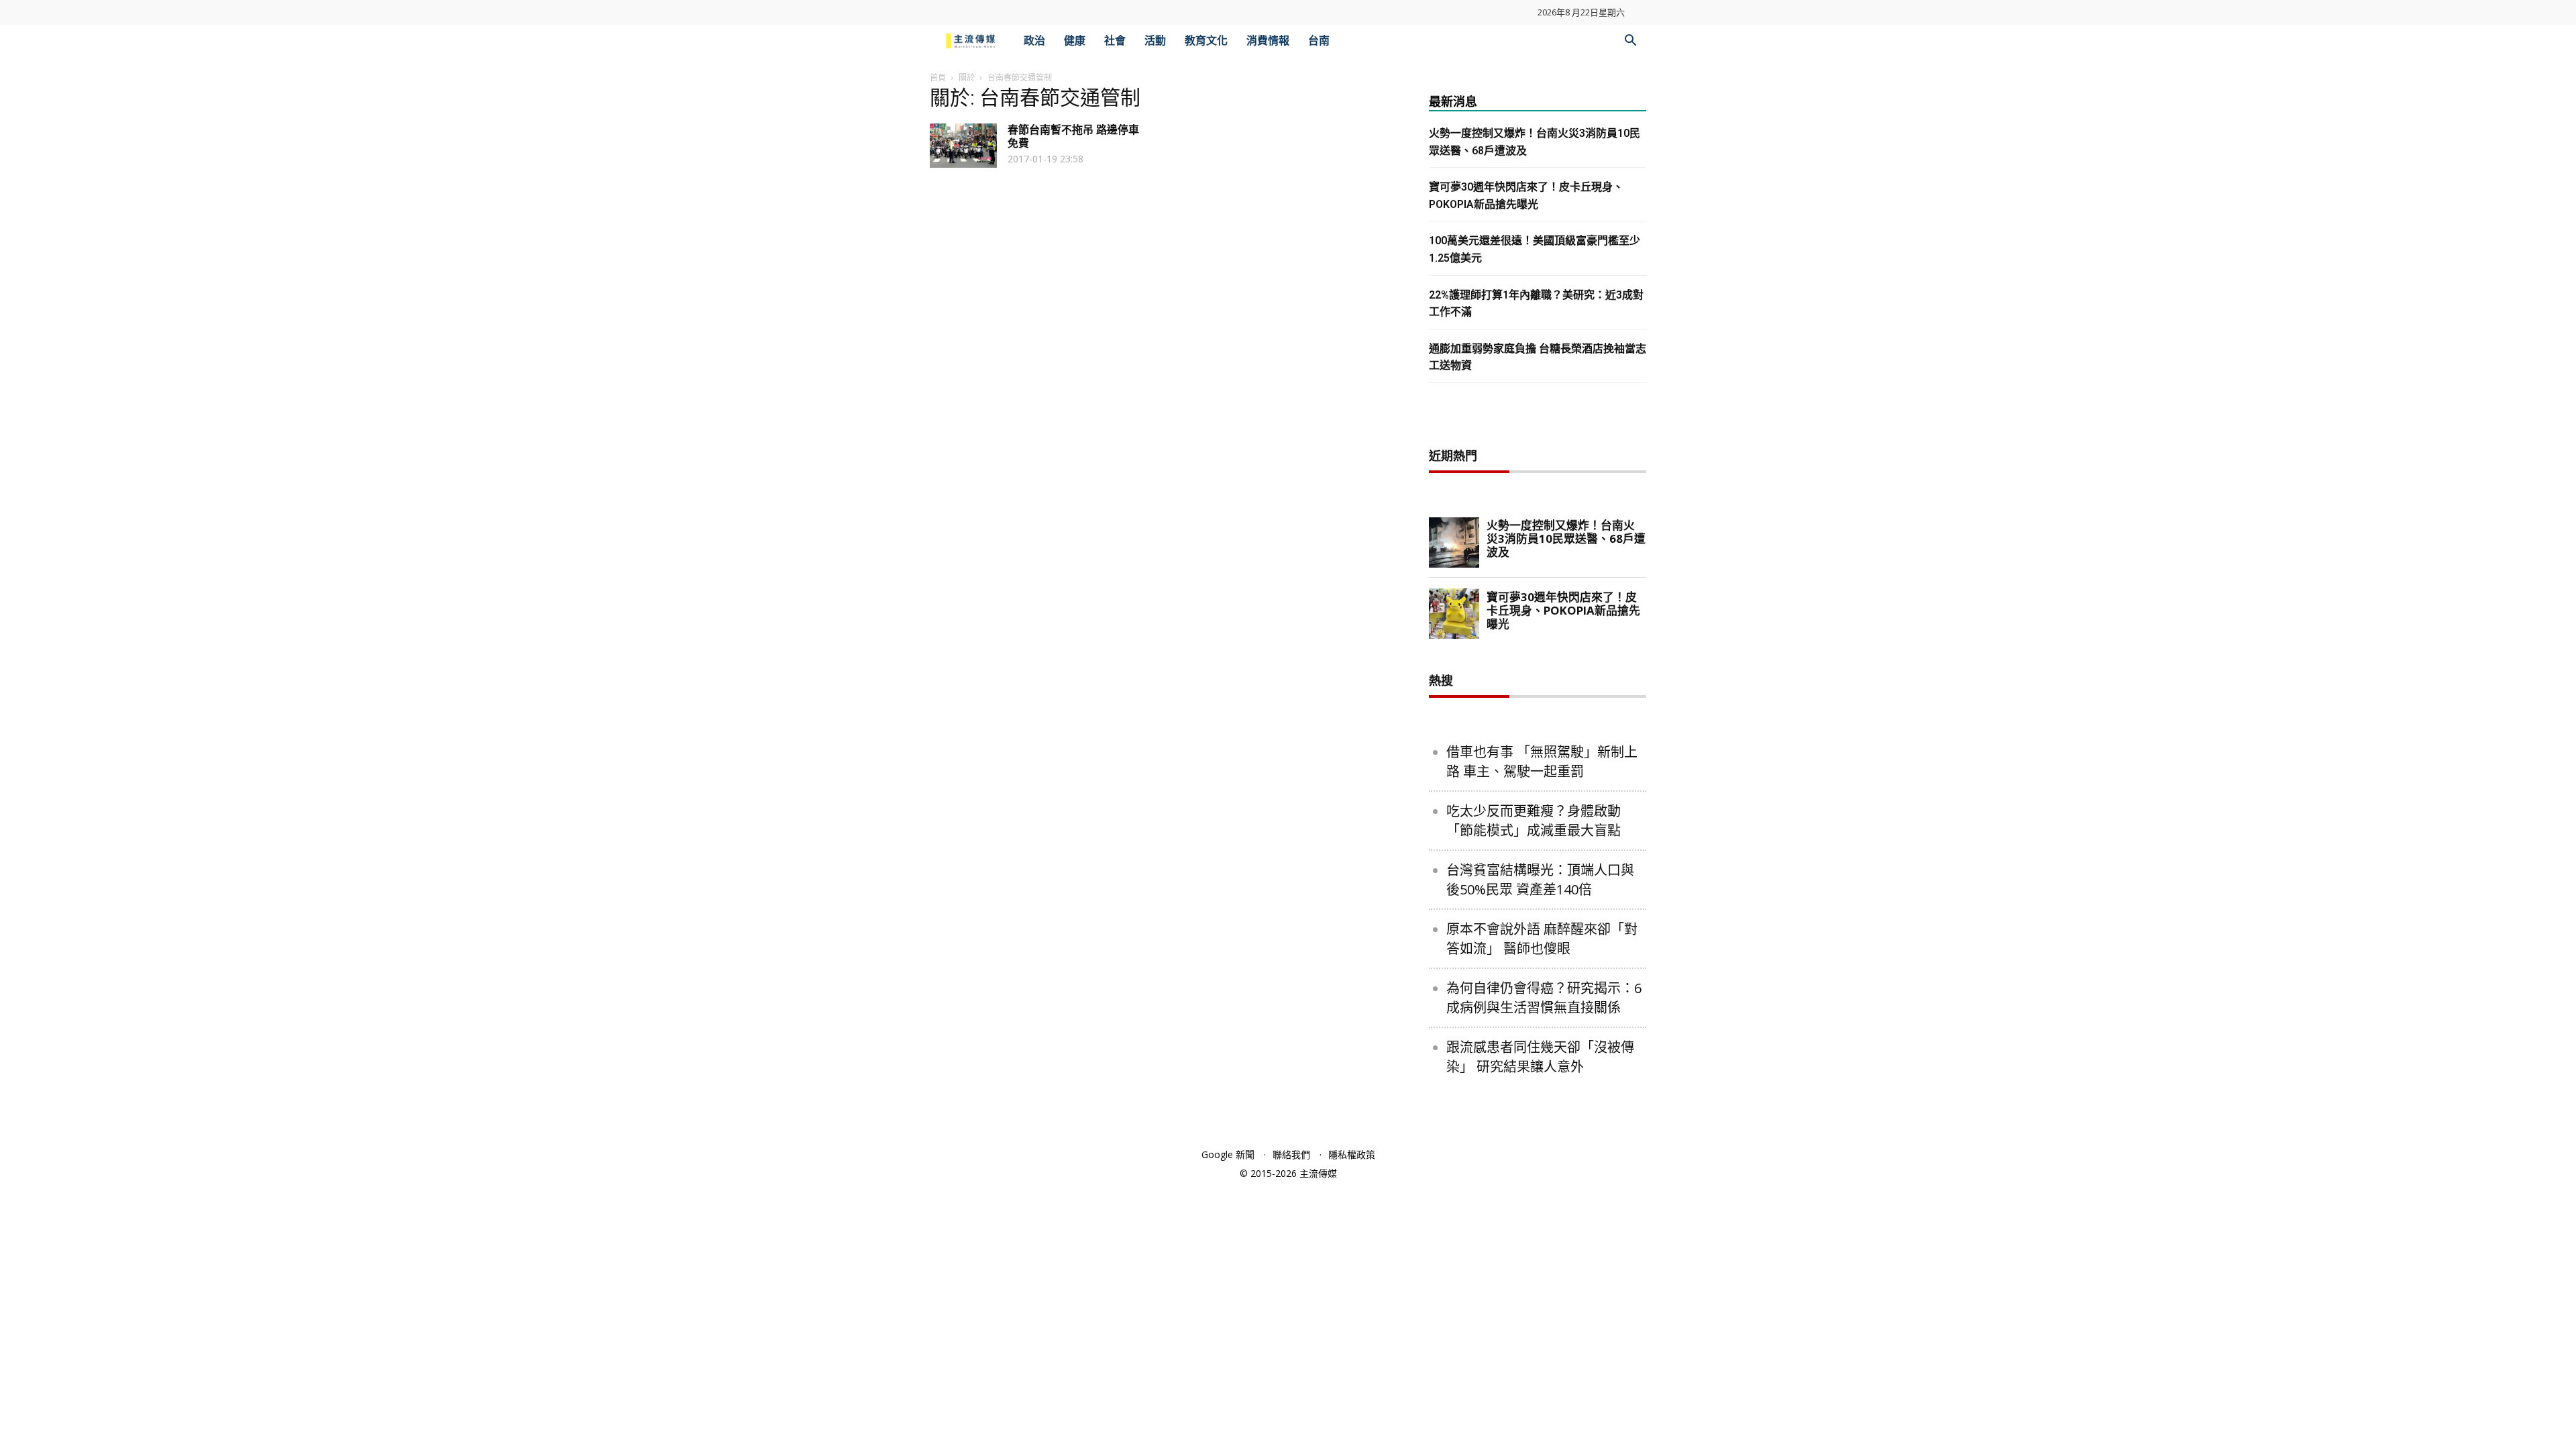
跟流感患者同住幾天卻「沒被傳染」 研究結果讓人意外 (1540, 1057)
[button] (1630, 42)
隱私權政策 (1352, 1154)
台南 (1319, 41)
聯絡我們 (1291, 1154)
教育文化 (1206, 41)
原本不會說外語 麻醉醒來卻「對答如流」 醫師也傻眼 (1542, 939)
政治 (1034, 41)
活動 (1155, 41)
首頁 (938, 77)
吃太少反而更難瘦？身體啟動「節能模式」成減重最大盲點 (1534, 821)
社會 (1115, 41)
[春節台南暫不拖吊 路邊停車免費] (963, 146)
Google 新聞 (1228, 1154)
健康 (1075, 41)
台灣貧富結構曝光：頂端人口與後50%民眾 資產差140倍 (1540, 880)
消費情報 (1268, 41)
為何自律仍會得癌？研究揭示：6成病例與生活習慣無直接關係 (1544, 998)
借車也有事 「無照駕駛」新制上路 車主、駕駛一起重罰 (1542, 762)
